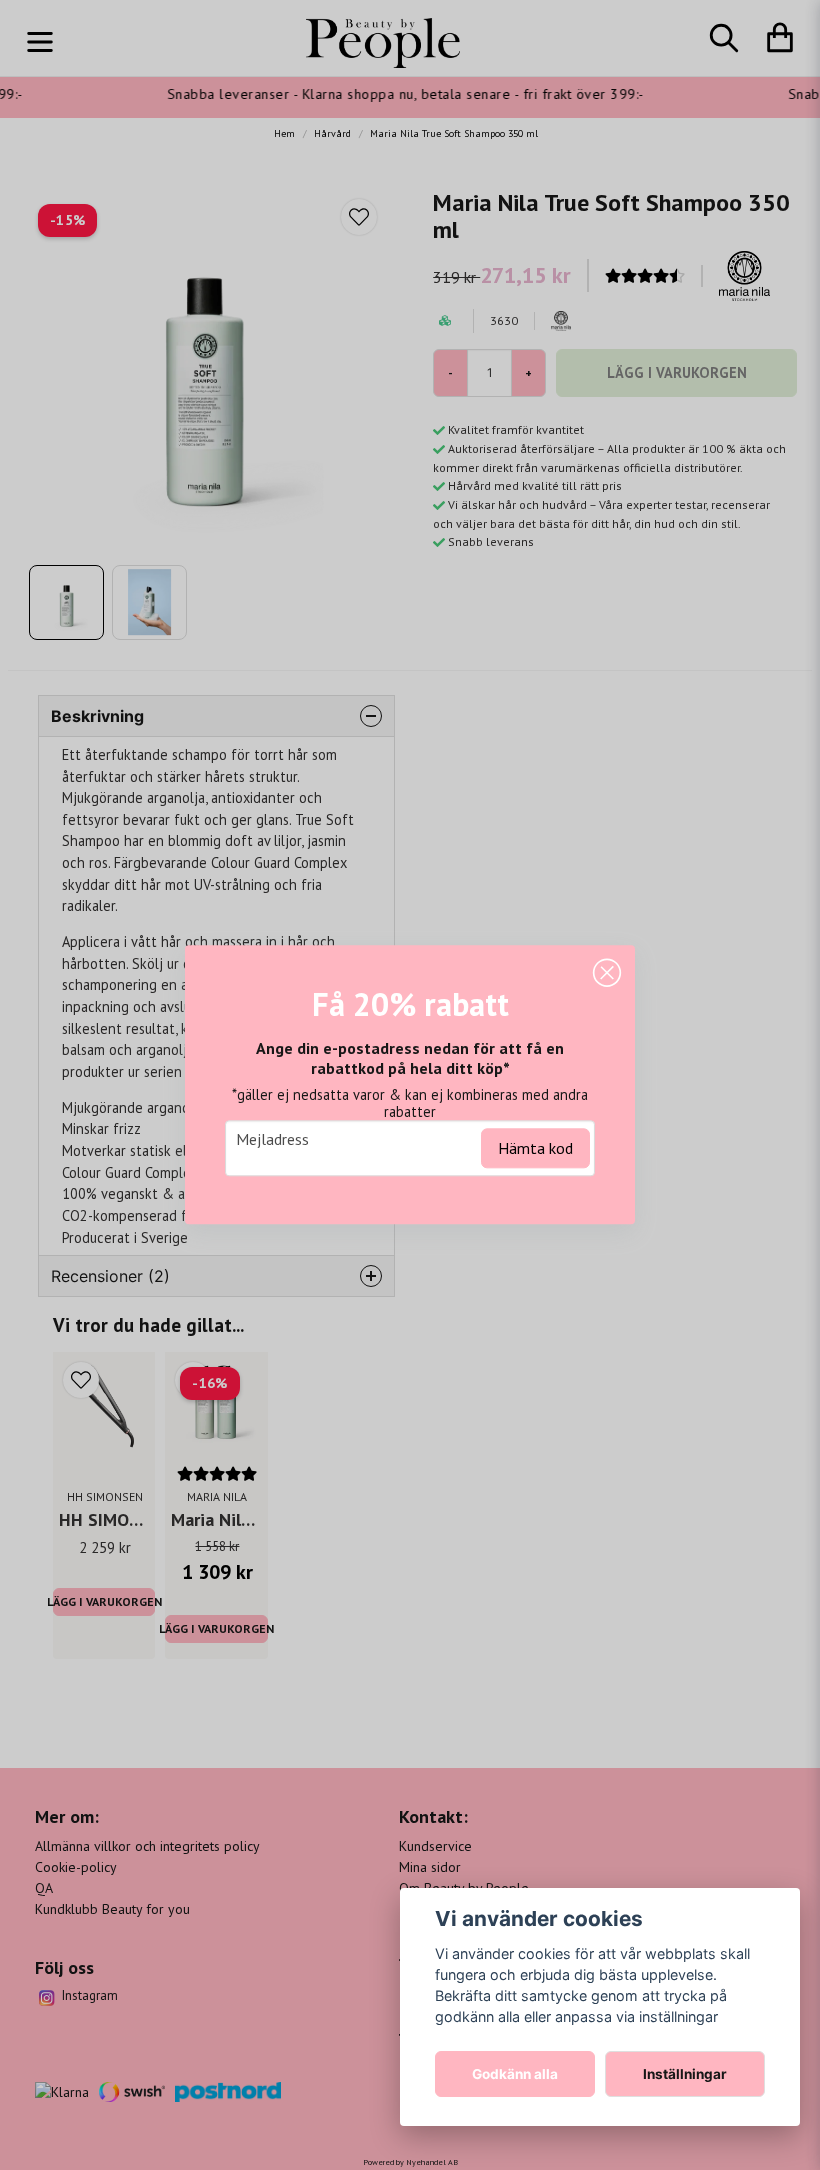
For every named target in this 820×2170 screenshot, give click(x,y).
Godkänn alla (515, 2074)
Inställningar (685, 2074)
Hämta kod (535, 1149)
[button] (607, 973)
